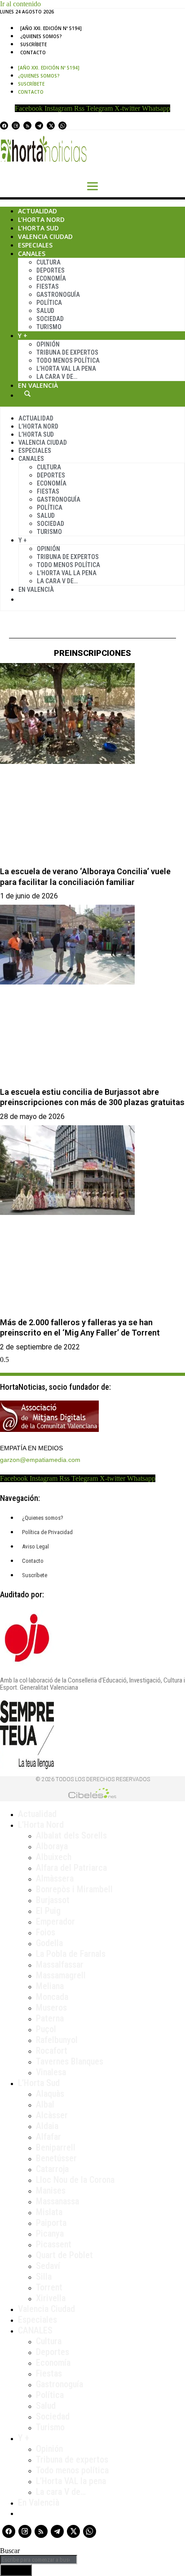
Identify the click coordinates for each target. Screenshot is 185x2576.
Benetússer (56, 2158)
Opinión (48, 344)
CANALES (35, 2330)
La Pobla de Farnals (71, 1954)
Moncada (52, 1997)
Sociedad (50, 319)
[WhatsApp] (62, 126)
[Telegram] (39, 126)
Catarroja (52, 2169)
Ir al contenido (20, 4)
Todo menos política (68, 360)
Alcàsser (52, 2115)
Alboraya (52, 1846)
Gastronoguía (58, 295)
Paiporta (51, 2223)
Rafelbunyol (57, 2040)
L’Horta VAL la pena (71, 2481)
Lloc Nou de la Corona (75, 2180)
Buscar (27, 394)
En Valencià (38, 385)
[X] (51, 126)
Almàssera (55, 1878)
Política (49, 303)
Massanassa (57, 2201)
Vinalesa (51, 2072)
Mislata (49, 2212)
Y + (23, 336)
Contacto (33, 52)
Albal (45, 2104)
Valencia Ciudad (45, 236)
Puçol (46, 2029)
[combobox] (39, 2560)
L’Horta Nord (41, 219)
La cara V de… (57, 377)
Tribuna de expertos (67, 352)
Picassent (54, 2244)
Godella (49, 1943)
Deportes (51, 270)
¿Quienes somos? (41, 36)
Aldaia (47, 2126)
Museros (51, 2008)
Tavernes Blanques (70, 2061)
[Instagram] (16, 126)
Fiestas (48, 286)
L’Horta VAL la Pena (66, 369)
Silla (44, 2277)
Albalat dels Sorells (71, 1835)
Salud (45, 311)
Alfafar (48, 2137)
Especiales (35, 245)
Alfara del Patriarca (71, 1868)
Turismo (49, 327)
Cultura (48, 262)
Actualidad (37, 211)
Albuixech (54, 1857)
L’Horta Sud (38, 228)
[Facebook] (4, 126)
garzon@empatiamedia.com (40, 1460)
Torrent (49, 2287)
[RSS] (27, 126)
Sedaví (48, 2266)
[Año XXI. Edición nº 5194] (51, 28)
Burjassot (53, 1900)
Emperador (55, 1921)
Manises (51, 2190)
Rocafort (52, 2051)
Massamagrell (61, 1975)
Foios (46, 1932)
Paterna (50, 2018)
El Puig (48, 1911)
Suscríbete (33, 44)
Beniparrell (56, 2147)
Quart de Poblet (64, 2255)
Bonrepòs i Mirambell (74, 1889)
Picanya (50, 2233)
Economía (51, 278)
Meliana (50, 1986)
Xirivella (51, 2298)
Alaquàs (50, 2094)
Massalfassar (60, 1965)
